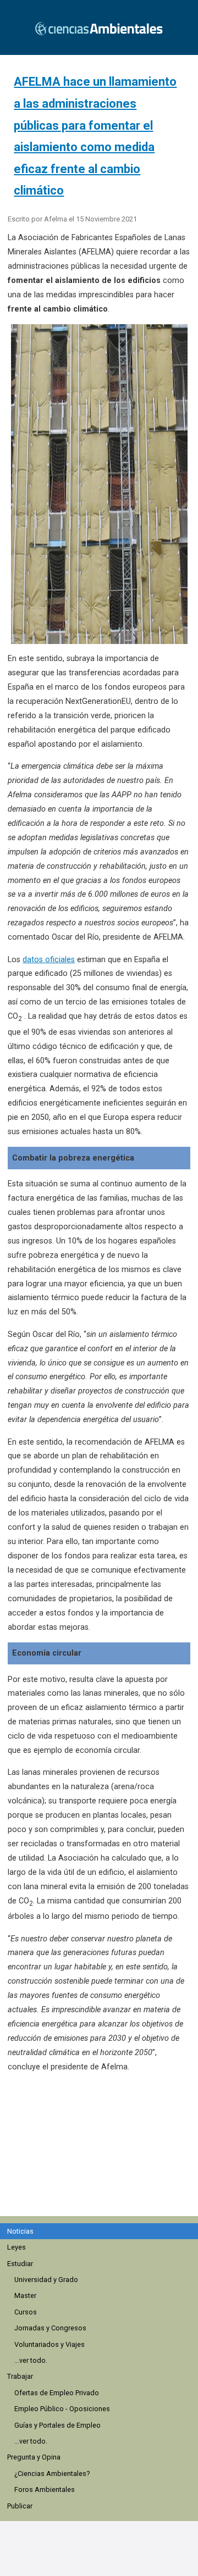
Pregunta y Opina (34, 2457)
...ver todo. (31, 2360)
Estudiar (20, 2264)
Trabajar (20, 2376)
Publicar (20, 2506)
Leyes (16, 2247)
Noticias (20, 2231)
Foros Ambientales (45, 2489)
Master (25, 2295)
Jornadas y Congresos (50, 2328)
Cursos (26, 2312)
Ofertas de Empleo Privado (57, 2393)
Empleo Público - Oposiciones (62, 2409)
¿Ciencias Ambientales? (52, 2474)
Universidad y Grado (46, 2280)
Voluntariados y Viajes (50, 2344)
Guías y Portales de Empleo (57, 2425)
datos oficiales (49, 960)
